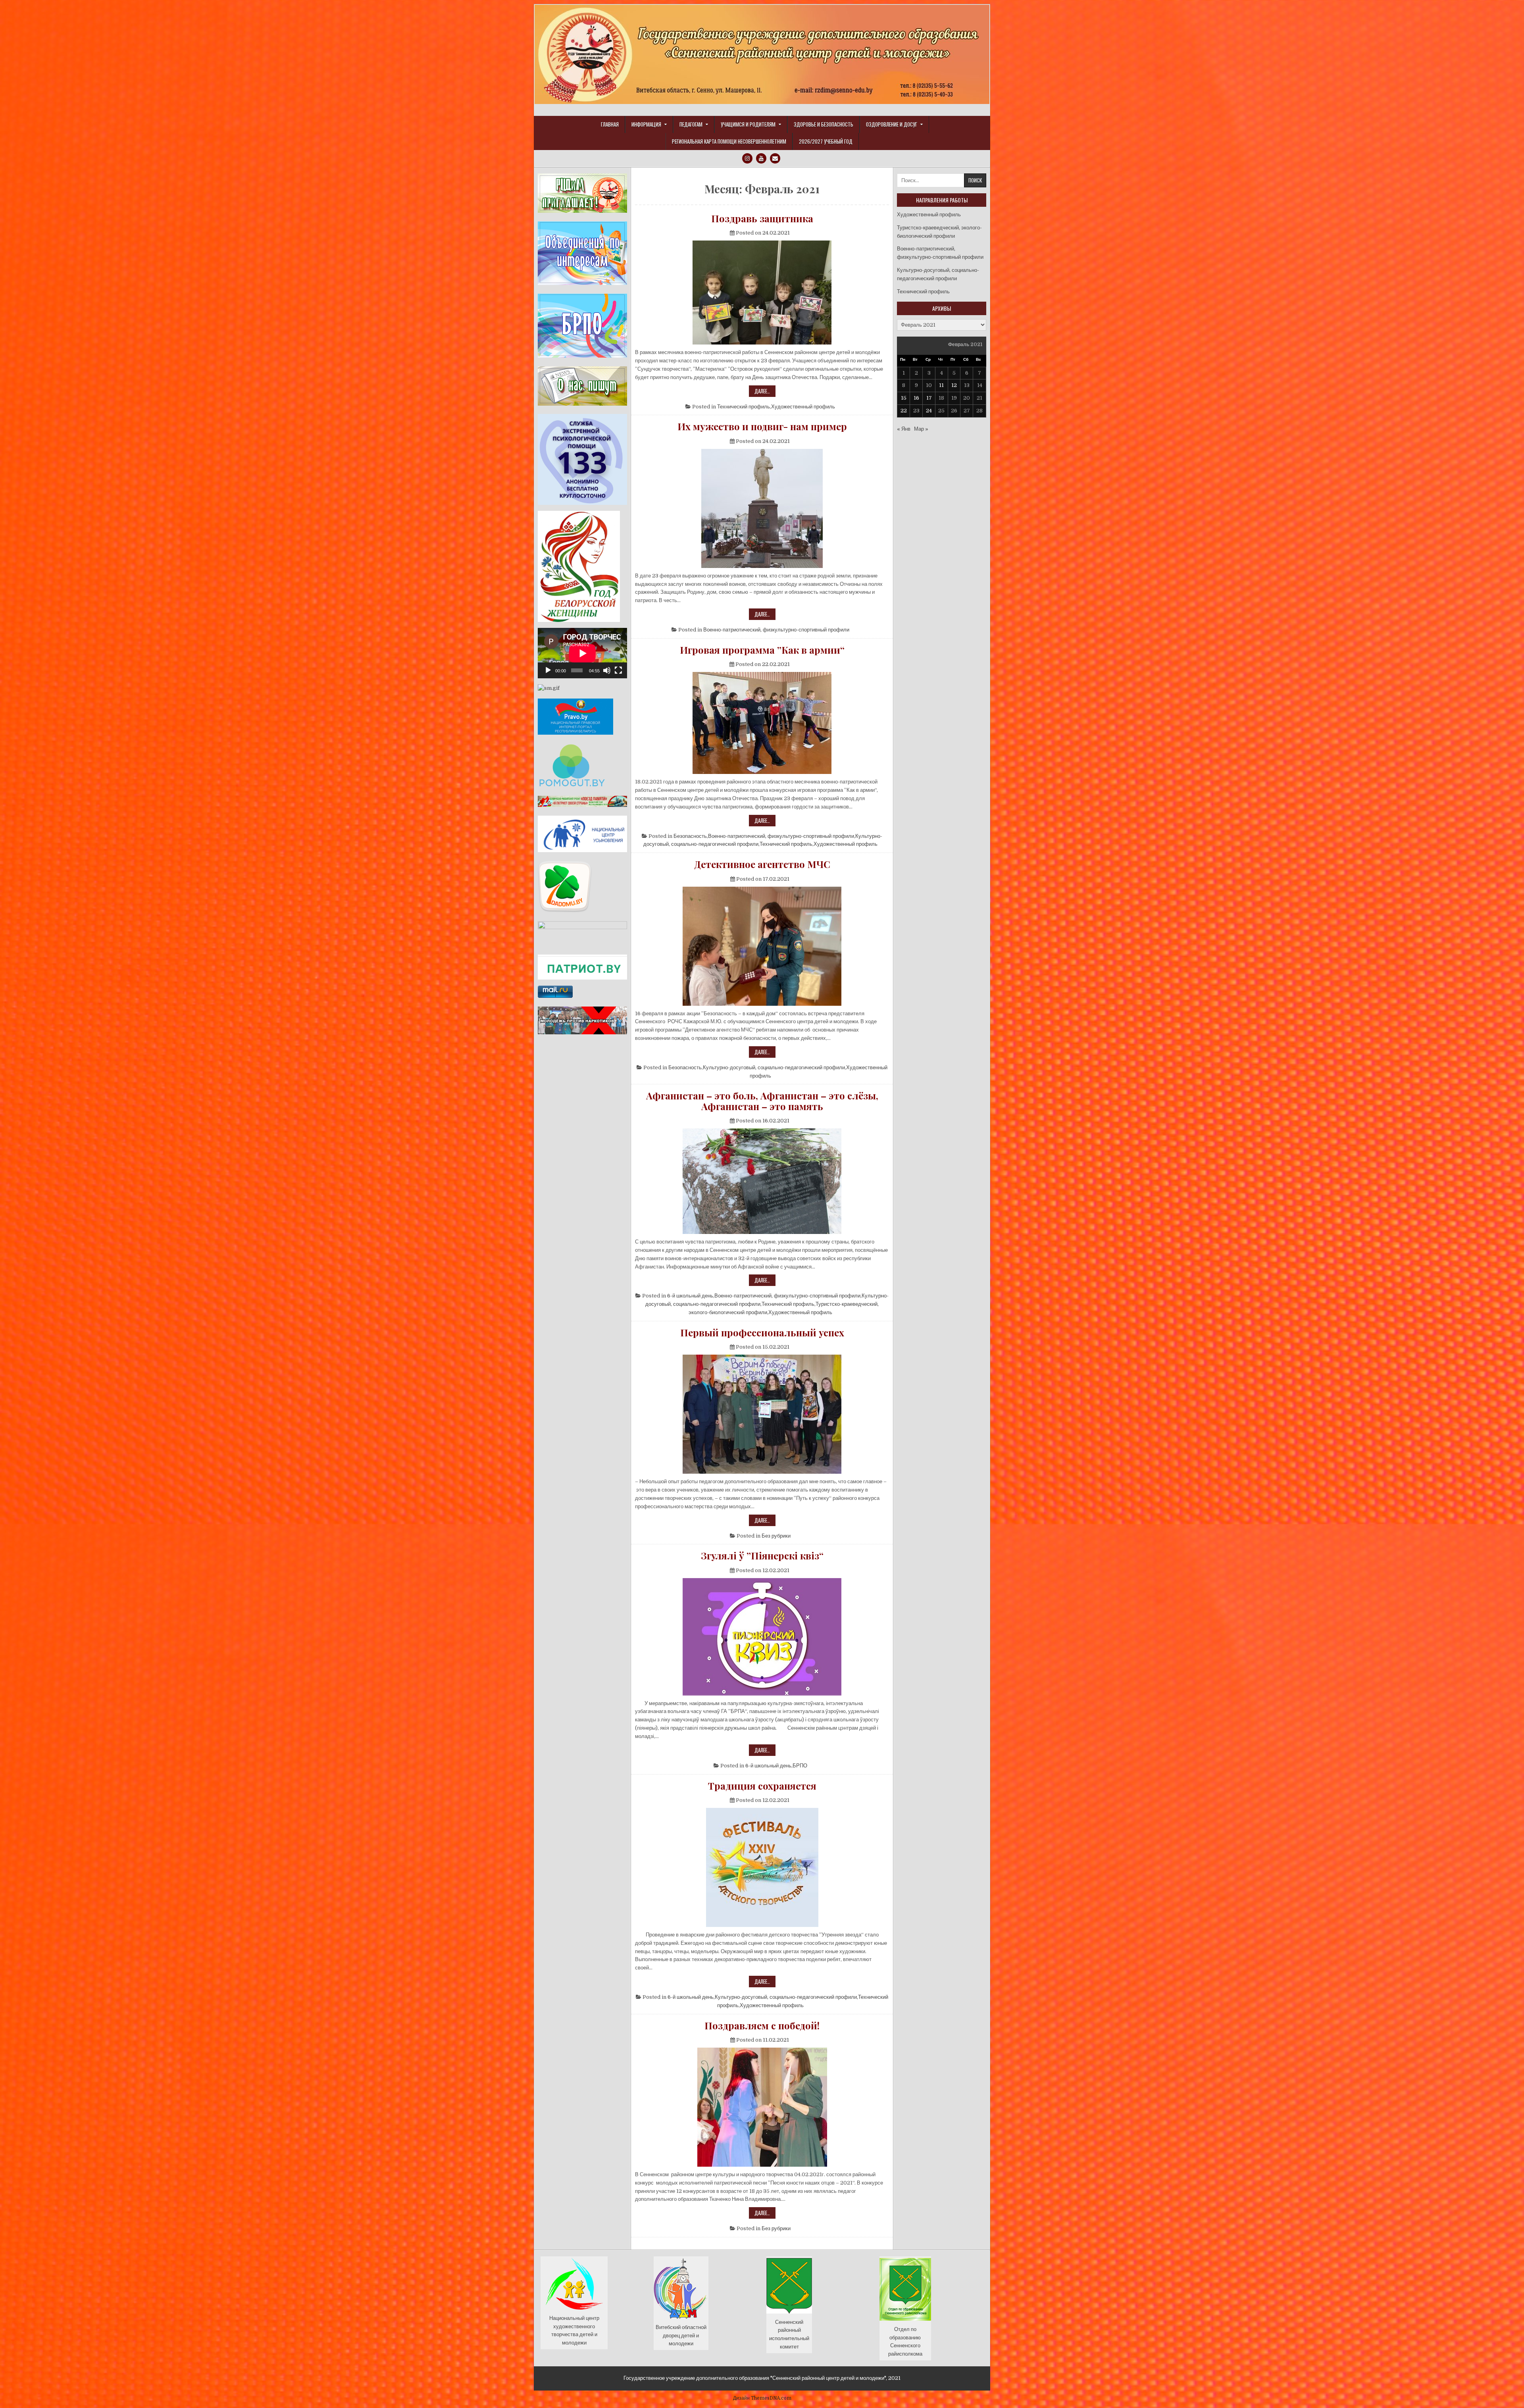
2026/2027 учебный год (826, 141)
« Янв (904, 429)
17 (929, 398)
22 (904, 411)
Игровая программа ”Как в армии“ (762, 650)
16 (916, 398)
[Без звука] (607, 670)
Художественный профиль (803, 407)
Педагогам (691, 124)
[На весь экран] (618, 670)
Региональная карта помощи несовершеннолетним (729, 141)
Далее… (765, 392)
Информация (646, 124)
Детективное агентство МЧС (762, 864)
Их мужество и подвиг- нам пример (762, 426)
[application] (582, 653)
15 (904, 398)
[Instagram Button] (747, 158)
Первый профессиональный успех (762, 1332)
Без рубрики (776, 1536)
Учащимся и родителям (748, 124)
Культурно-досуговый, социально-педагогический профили (774, 1067)
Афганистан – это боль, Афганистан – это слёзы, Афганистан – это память (762, 1101)
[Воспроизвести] (548, 670)
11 (941, 385)
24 (929, 411)
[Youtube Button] (761, 158)
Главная (610, 124)
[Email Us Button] (775, 158)
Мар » (921, 429)
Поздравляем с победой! (762, 2025)
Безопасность (690, 836)
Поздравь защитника (762, 218)
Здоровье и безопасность (824, 124)
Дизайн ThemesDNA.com (762, 2398)
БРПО (800, 1766)
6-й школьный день (690, 1296)
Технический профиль (744, 407)
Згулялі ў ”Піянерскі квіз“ (762, 1555)
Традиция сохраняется (762, 1786)
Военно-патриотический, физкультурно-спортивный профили (776, 630)
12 (954, 385)
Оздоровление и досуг (892, 124)
